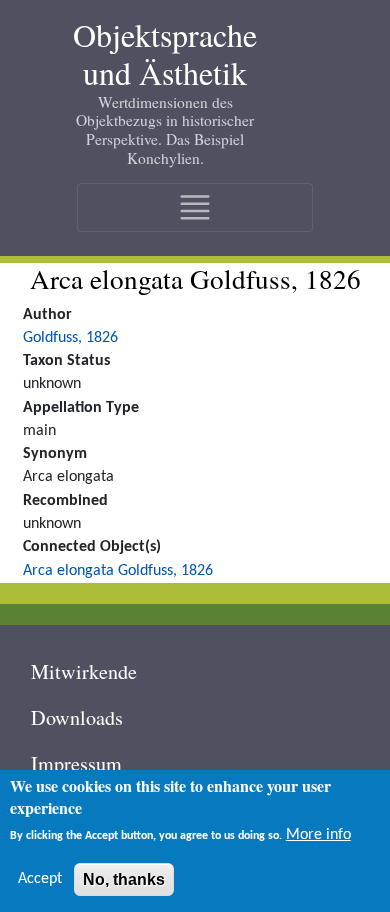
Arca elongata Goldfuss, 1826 (118, 571)
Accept (40, 879)
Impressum (76, 763)
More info (318, 835)
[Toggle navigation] (195, 207)
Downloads (77, 717)
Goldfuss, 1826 (70, 338)
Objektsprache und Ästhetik (165, 54)
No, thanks (124, 879)
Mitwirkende (84, 671)
